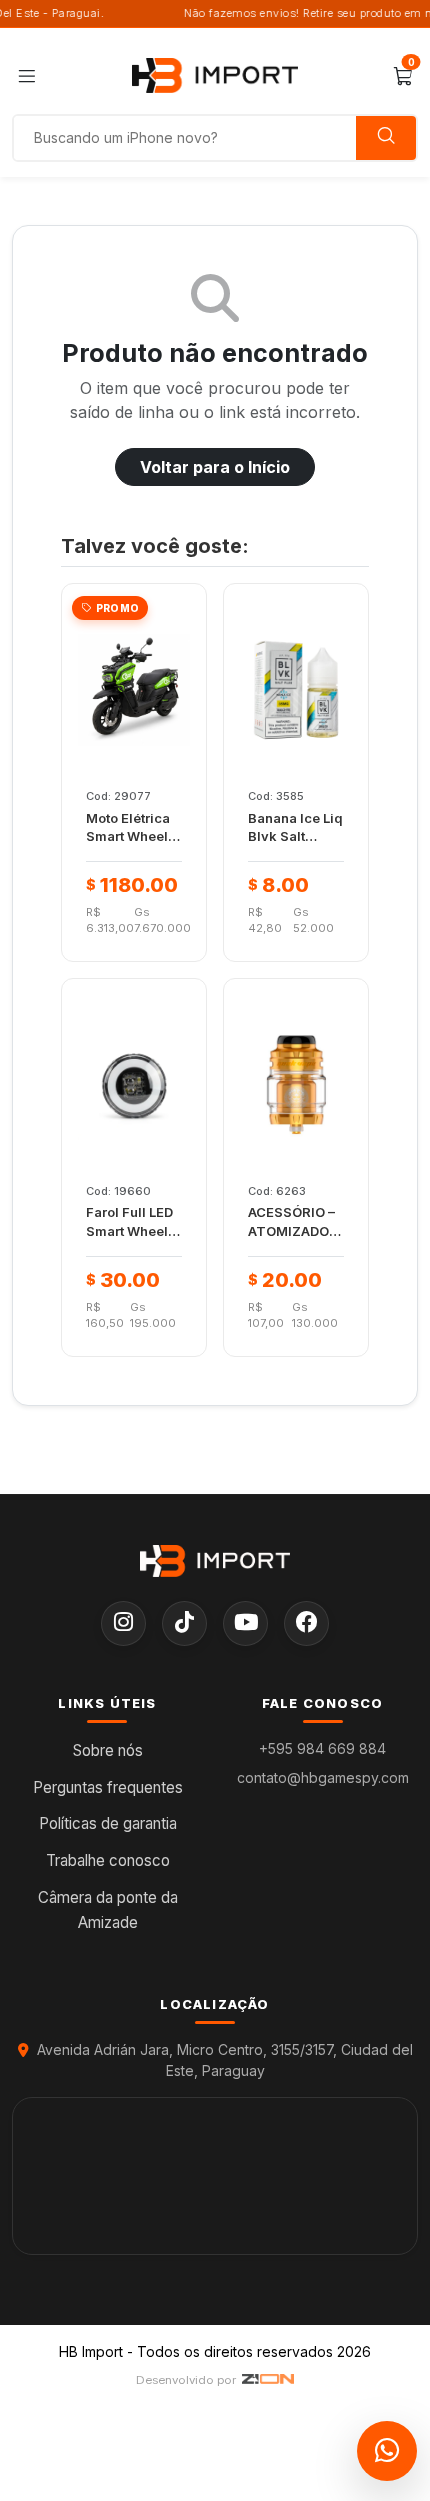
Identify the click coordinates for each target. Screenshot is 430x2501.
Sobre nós (108, 1750)
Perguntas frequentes (108, 1787)
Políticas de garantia (108, 1823)
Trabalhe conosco (108, 1860)
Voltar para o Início (215, 467)
